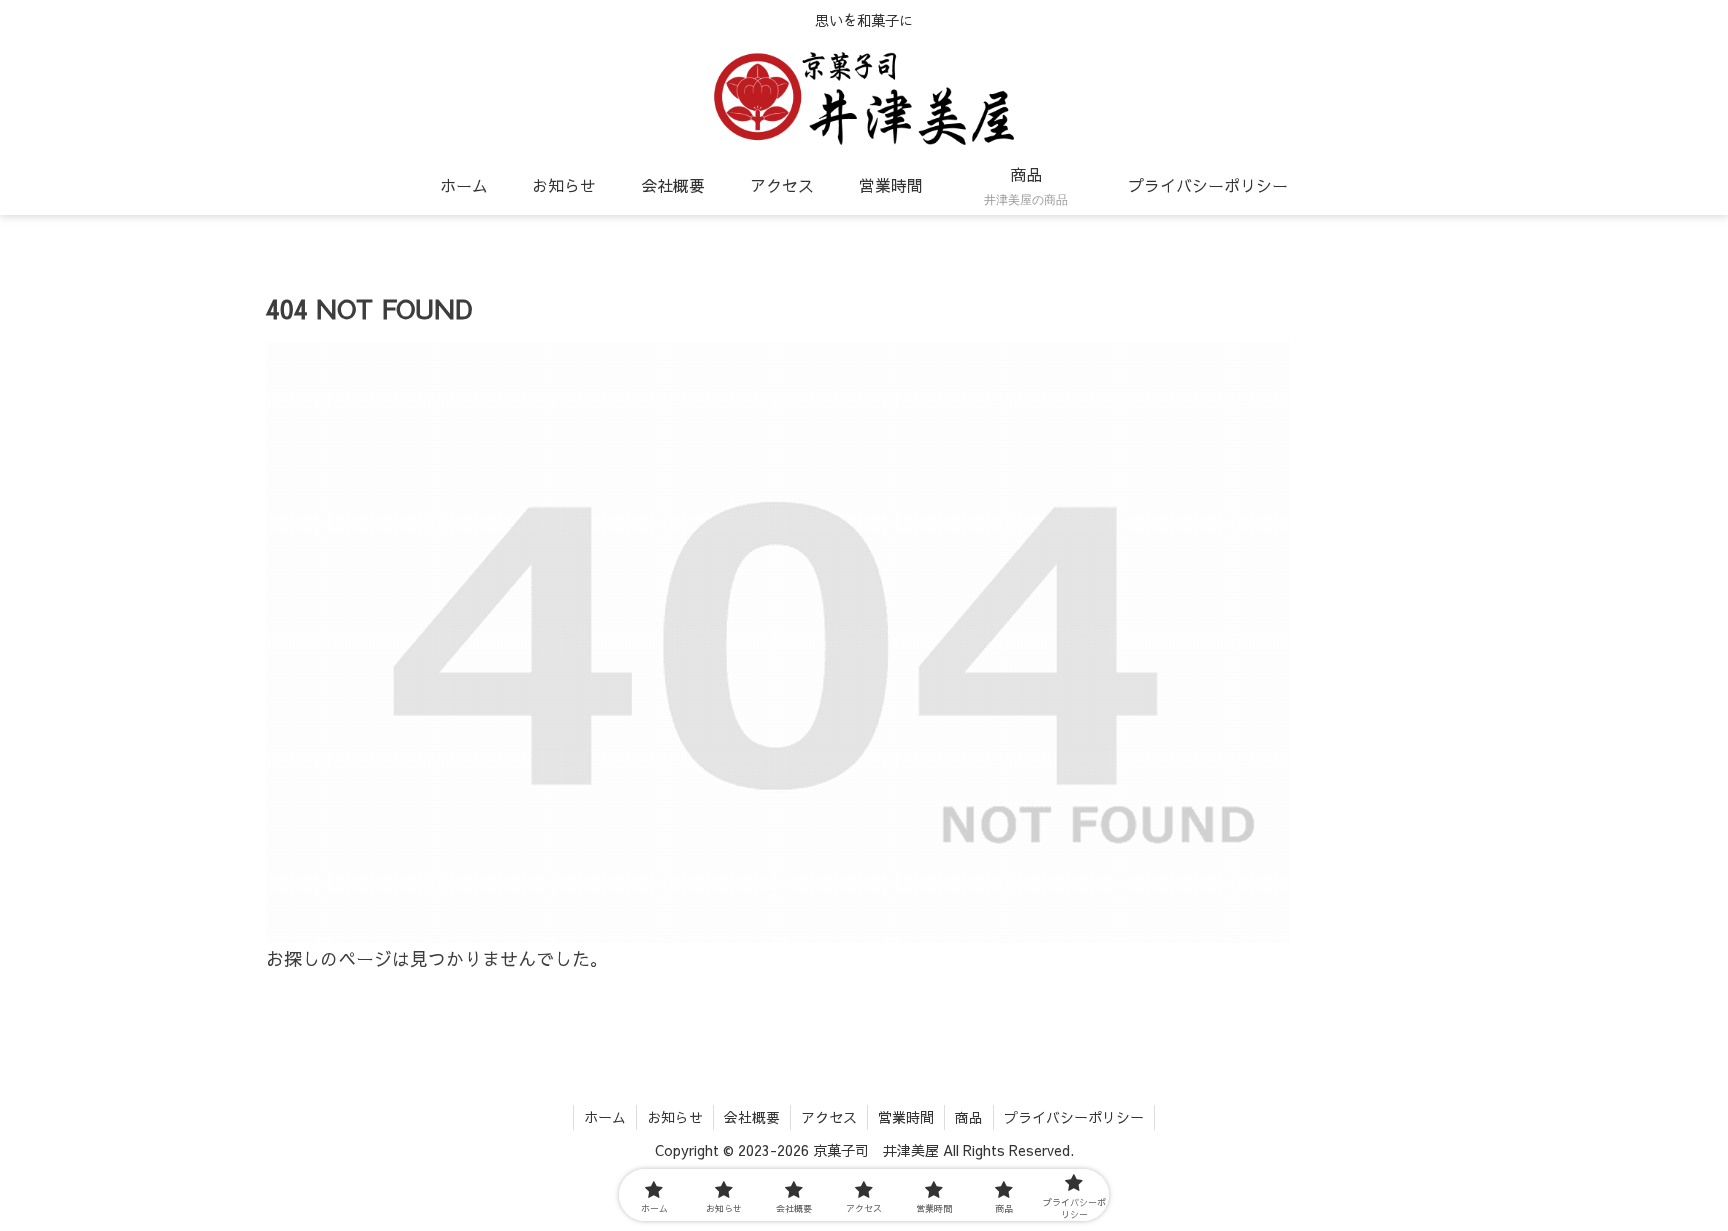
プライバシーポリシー (1074, 1117)
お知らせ (675, 1117)
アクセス (829, 1117)
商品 (969, 1117)
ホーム (605, 1117)
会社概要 (752, 1117)
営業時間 (906, 1117)
